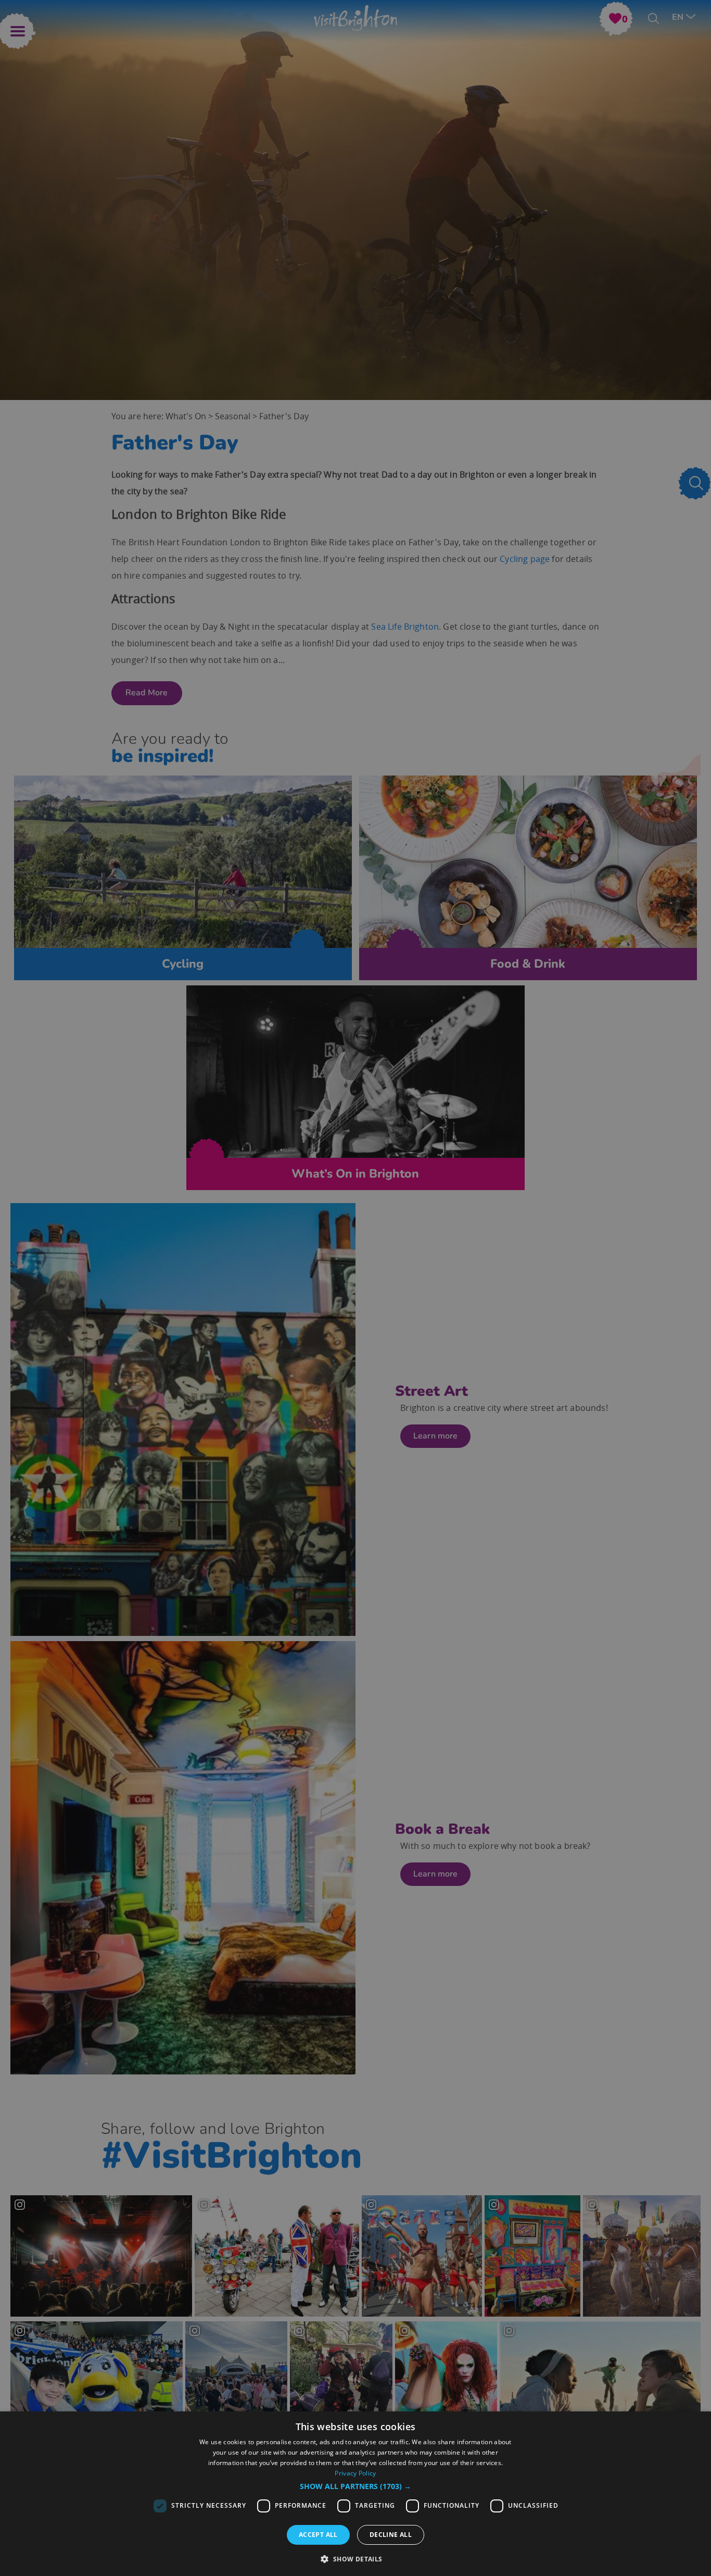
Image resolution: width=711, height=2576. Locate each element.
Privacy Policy (355, 2473)
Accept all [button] (318, 2535)
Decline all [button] (391, 2535)
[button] (355, 2486)
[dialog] (355, 2494)
